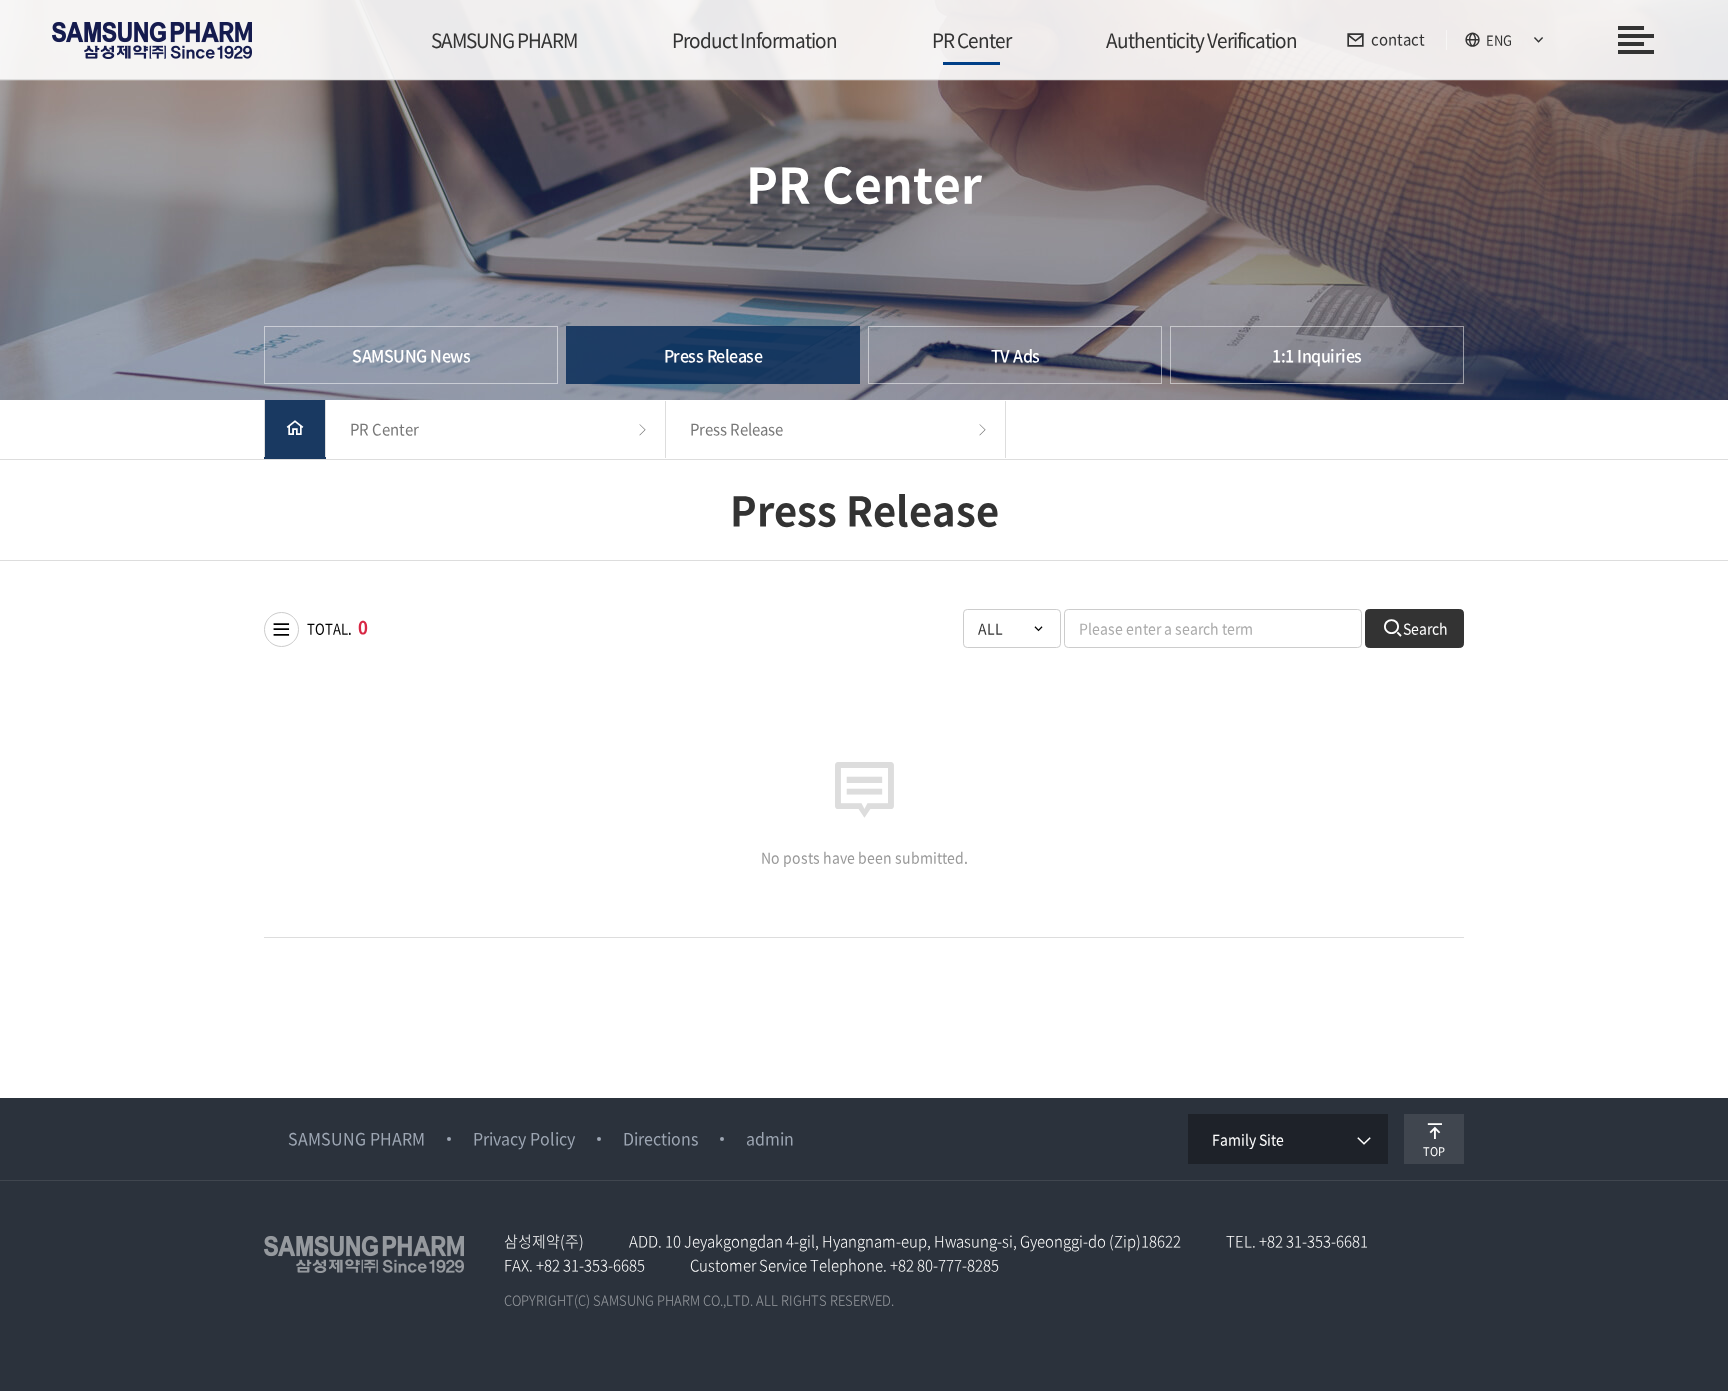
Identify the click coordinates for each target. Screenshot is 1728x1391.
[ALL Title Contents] (1012, 628)
